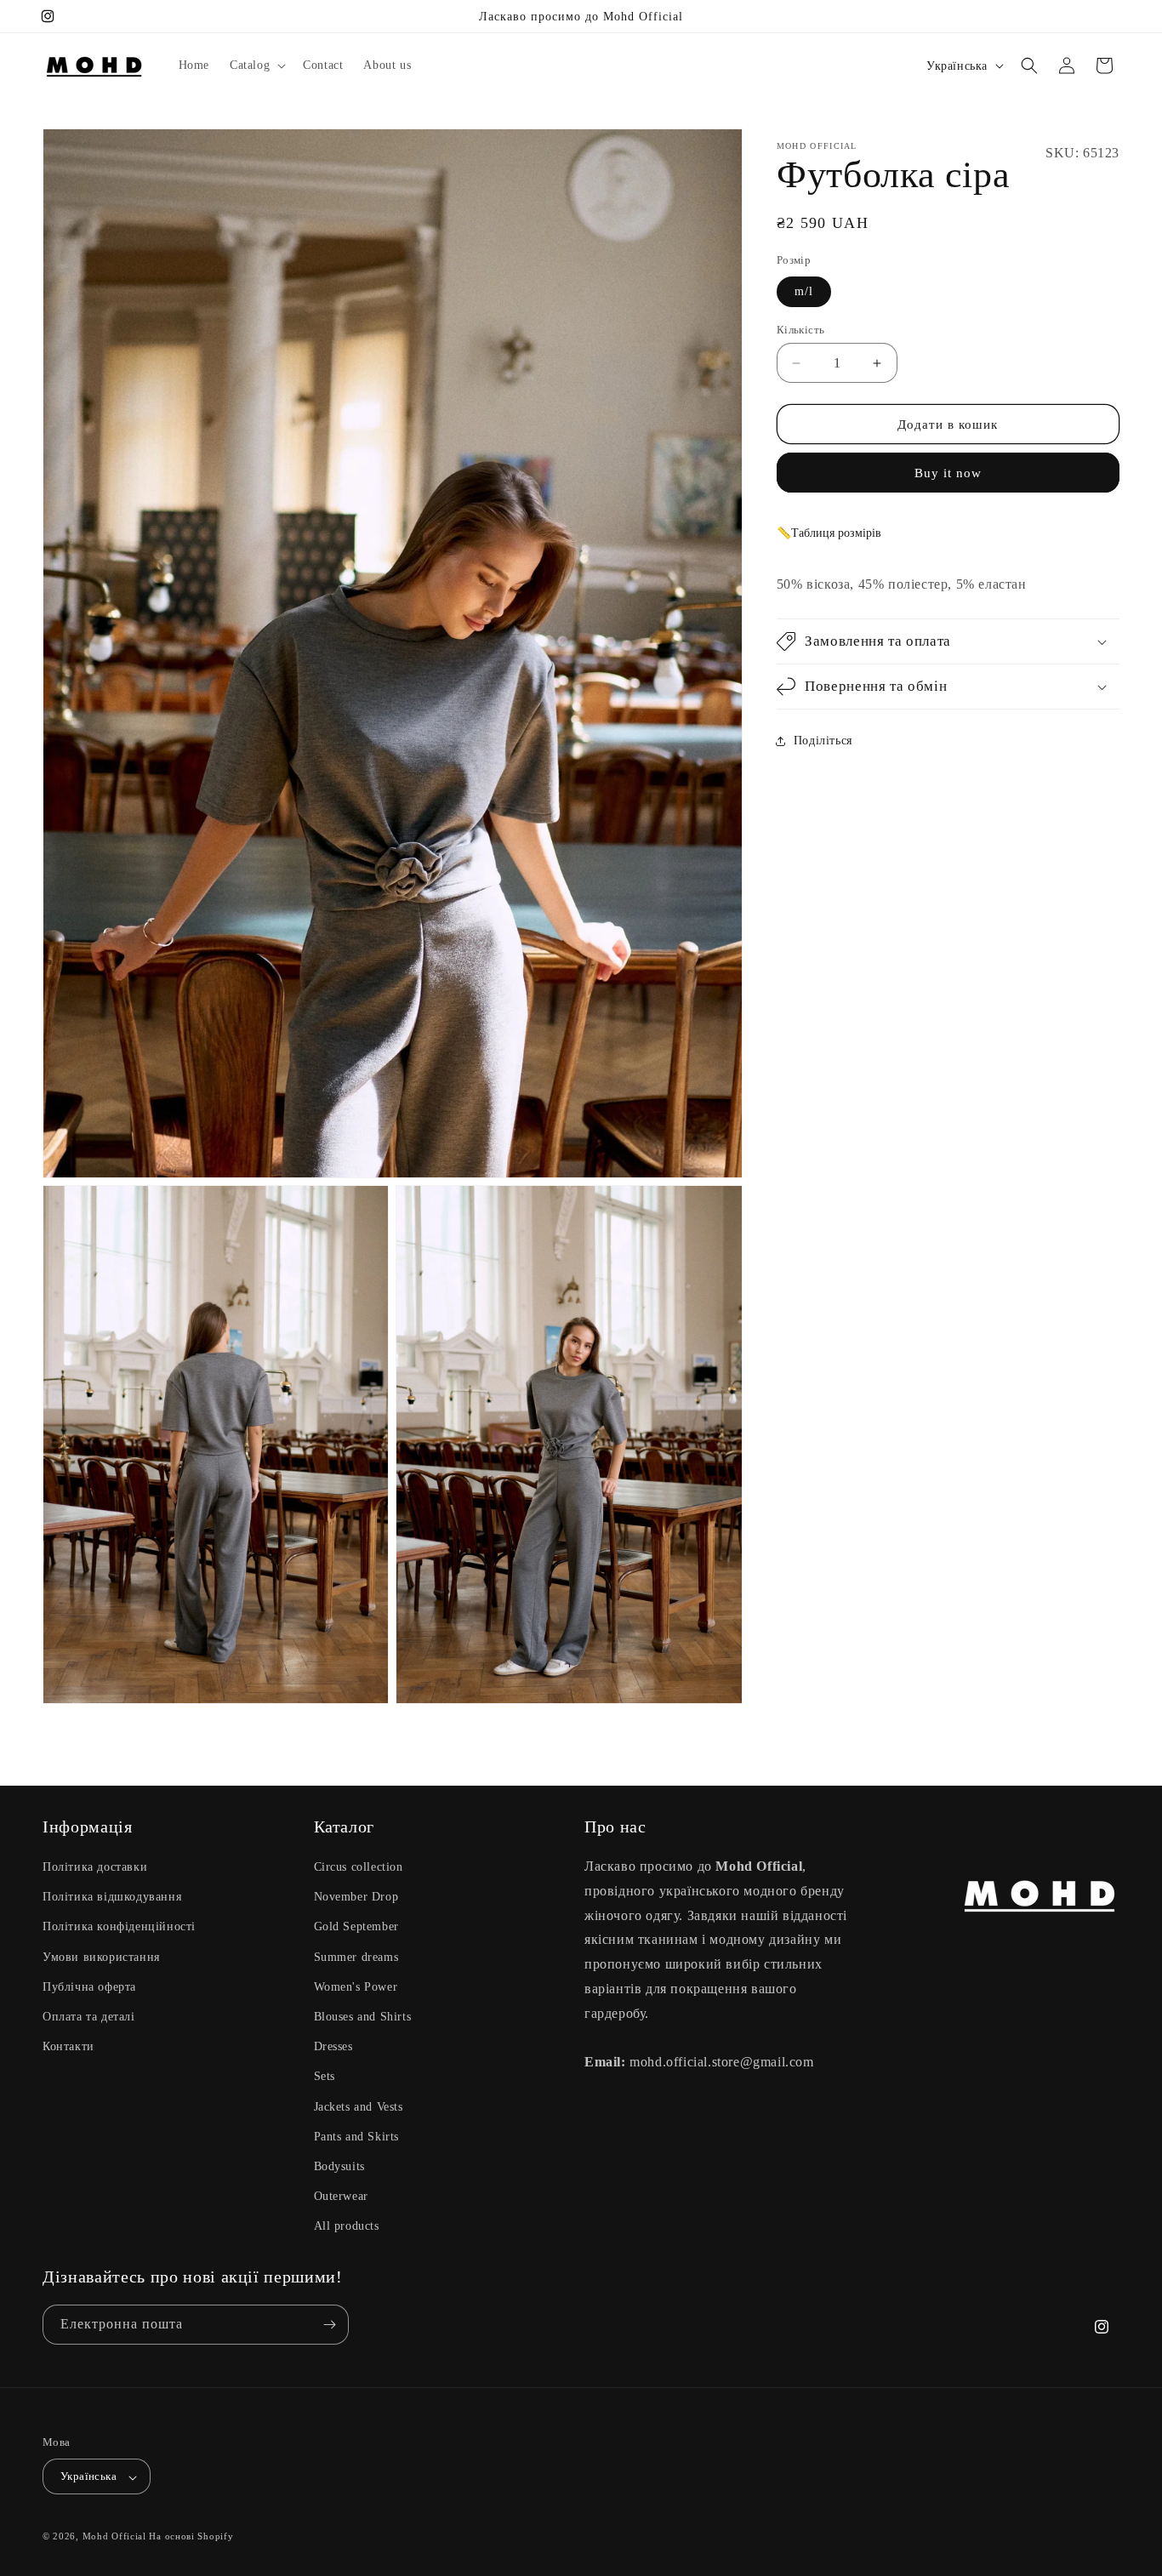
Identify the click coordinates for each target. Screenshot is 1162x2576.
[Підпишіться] (329, 2325)
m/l (804, 291)
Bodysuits (339, 2166)
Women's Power (356, 1987)
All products (347, 2226)
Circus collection (359, 1867)
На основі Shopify (191, 2537)
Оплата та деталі (89, 2017)
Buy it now (948, 473)
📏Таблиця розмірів (829, 533)
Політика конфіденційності (119, 1926)
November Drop (356, 1897)
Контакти (68, 2046)
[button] (256, 66)
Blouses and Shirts (363, 2017)
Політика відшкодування (112, 1897)
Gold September (356, 1926)
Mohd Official (114, 2537)
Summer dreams (356, 1956)
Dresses (333, 2046)
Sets (325, 2076)
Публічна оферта (89, 1987)
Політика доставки (95, 1867)
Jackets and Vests (359, 2106)
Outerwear (341, 2196)
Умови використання (101, 1956)
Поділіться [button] (823, 741)
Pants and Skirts (357, 2137)
